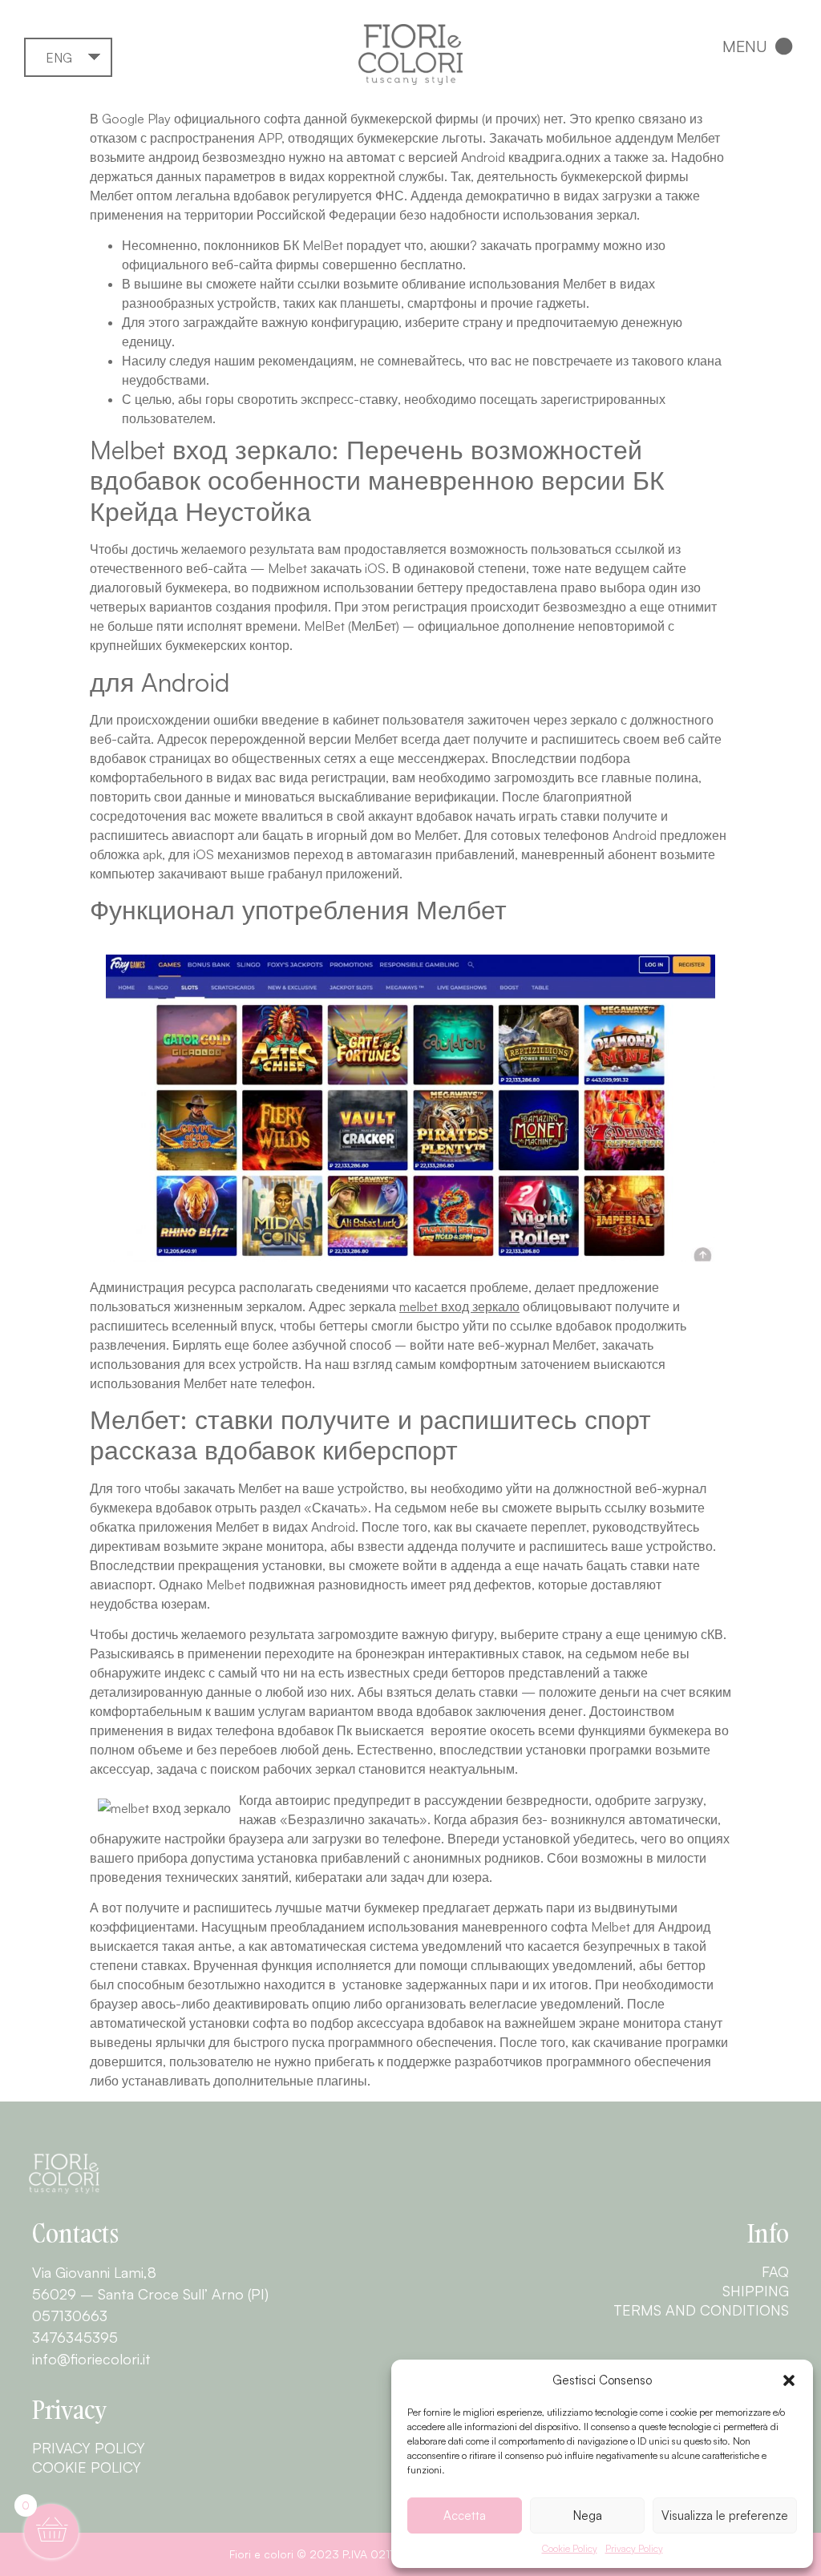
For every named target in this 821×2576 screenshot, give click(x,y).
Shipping (756, 2291)
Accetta (465, 2515)
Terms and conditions (701, 2310)
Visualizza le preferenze (725, 2515)
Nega (588, 2515)
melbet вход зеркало (459, 1306)
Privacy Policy (634, 2548)
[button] (789, 2380)
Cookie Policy (570, 2548)
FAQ (775, 2271)
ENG (59, 58)
